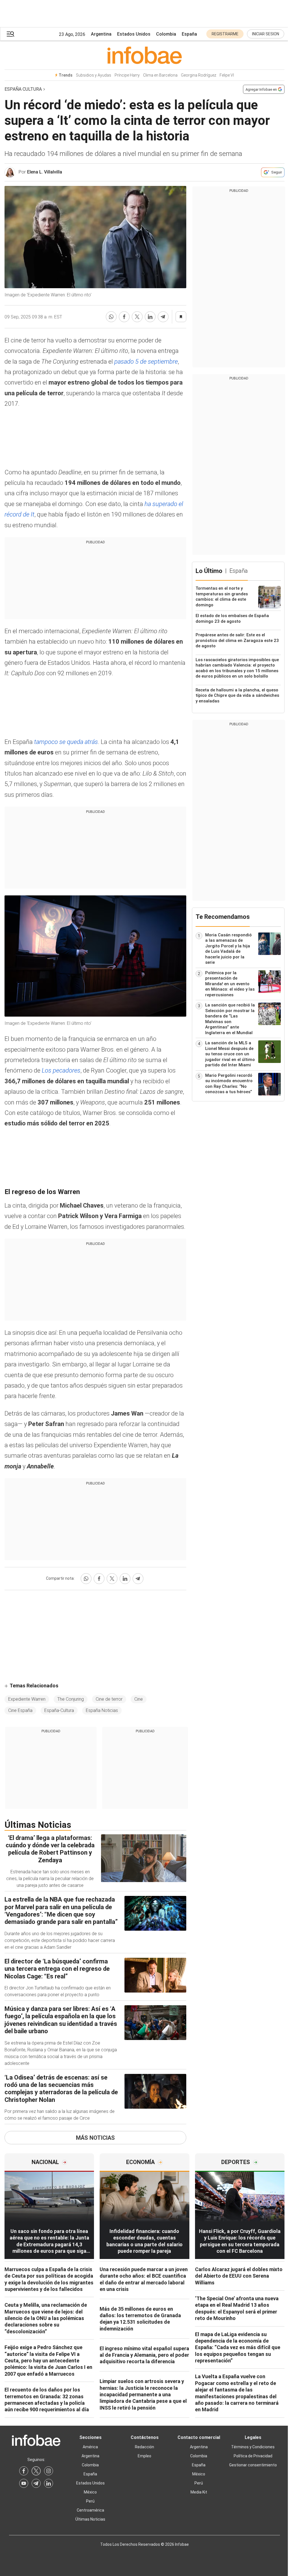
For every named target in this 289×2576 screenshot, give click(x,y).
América (90, 2447)
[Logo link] (144, 55)
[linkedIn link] (49, 2483)
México (90, 2492)
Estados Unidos (134, 34)
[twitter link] (36, 2471)
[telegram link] (36, 2483)
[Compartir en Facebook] (124, 317)
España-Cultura (59, 1710)
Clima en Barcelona (160, 75)
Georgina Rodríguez (199, 75)
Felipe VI (227, 75)
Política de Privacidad (253, 2456)
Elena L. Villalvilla (45, 172)
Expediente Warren (27, 1699)
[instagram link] (49, 2471)
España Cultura (23, 89)
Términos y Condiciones (253, 2447)
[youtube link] (24, 2483)
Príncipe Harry (127, 75)
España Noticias (102, 1710)
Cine (139, 1699)
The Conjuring (71, 1699)
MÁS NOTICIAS (95, 2138)
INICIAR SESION (266, 34)
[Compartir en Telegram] (163, 317)
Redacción (144, 2447)
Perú (90, 2501)
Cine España (20, 1710)
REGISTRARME (225, 34)
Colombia (166, 34)
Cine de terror (109, 1699)
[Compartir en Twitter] (137, 317)
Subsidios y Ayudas (94, 75)
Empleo (144, 2456)
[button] (10, 34)
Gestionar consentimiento (253, 2465)
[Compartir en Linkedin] (150, 317)
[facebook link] (24, 2471)
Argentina (101, 34)
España (189, 34)
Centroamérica (90, 2510)
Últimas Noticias (90, 2519)
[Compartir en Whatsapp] (111, 317)
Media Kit (199, 2492)
